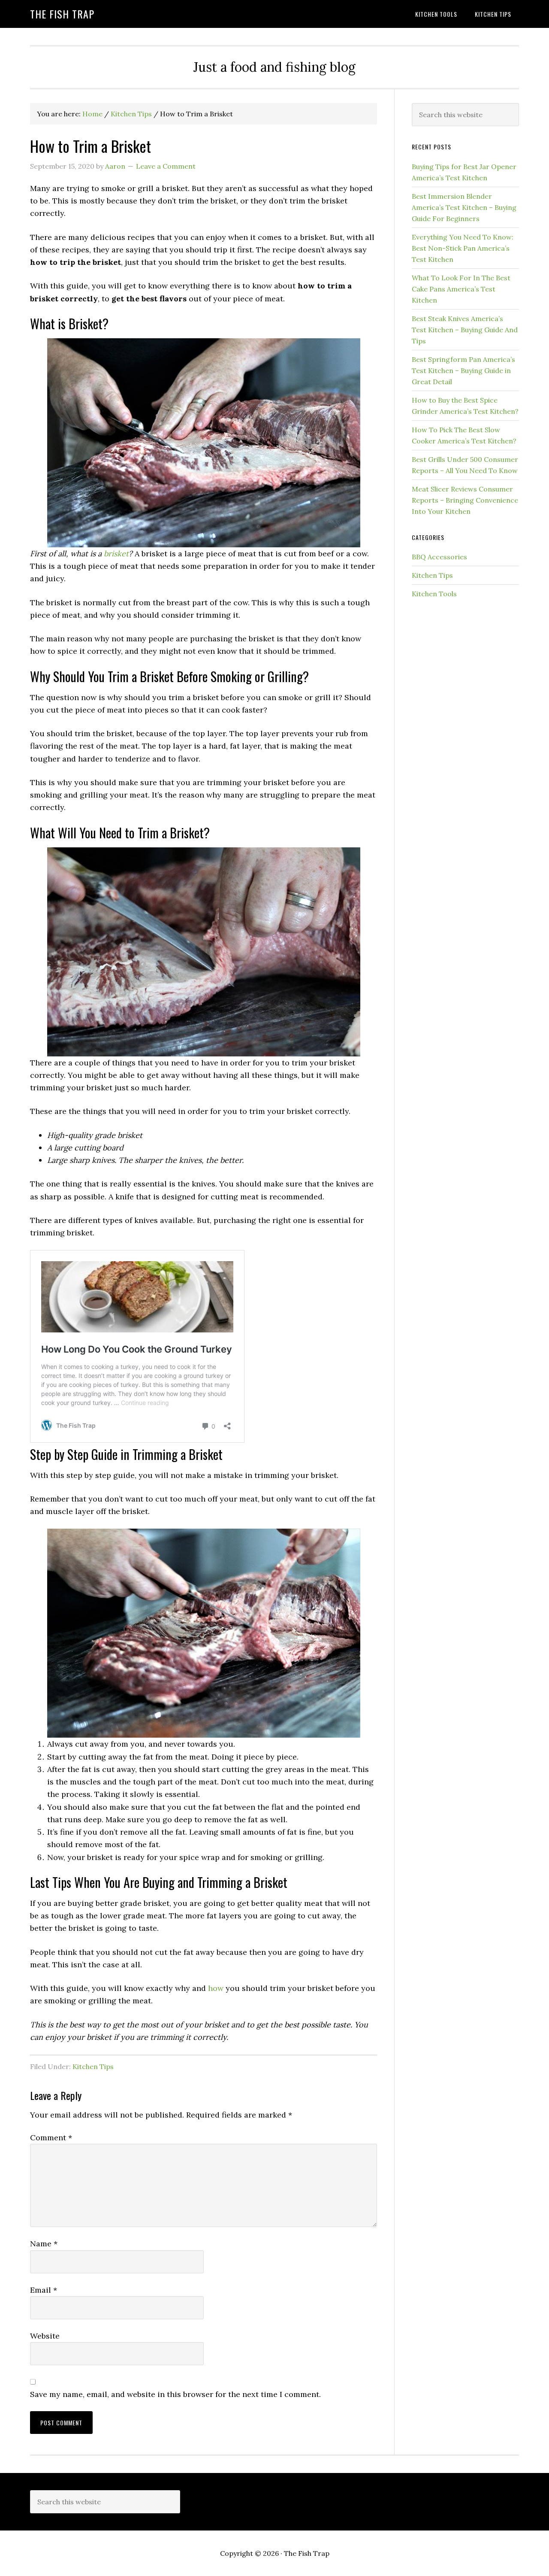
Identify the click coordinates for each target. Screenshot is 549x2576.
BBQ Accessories (439, 557)
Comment (51, 2138)
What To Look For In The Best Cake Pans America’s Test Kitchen (461, 289)
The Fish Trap (62, 14)
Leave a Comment (166, 166)
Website (45, 2336)
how (216, 1988)
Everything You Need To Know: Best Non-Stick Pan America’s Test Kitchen (463, 248)
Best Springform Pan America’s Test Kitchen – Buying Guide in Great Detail (463, 370)
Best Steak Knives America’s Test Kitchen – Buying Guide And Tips (465, 330)
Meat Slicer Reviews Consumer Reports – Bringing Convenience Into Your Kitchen (465, 500)
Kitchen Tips (93, 2066)
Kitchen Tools (434, 594)
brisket (116, 554)
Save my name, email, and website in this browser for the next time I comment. (175, 2394)
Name (44, 2244)
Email (44, 2290)
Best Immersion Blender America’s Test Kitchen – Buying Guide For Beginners (464, 207)
